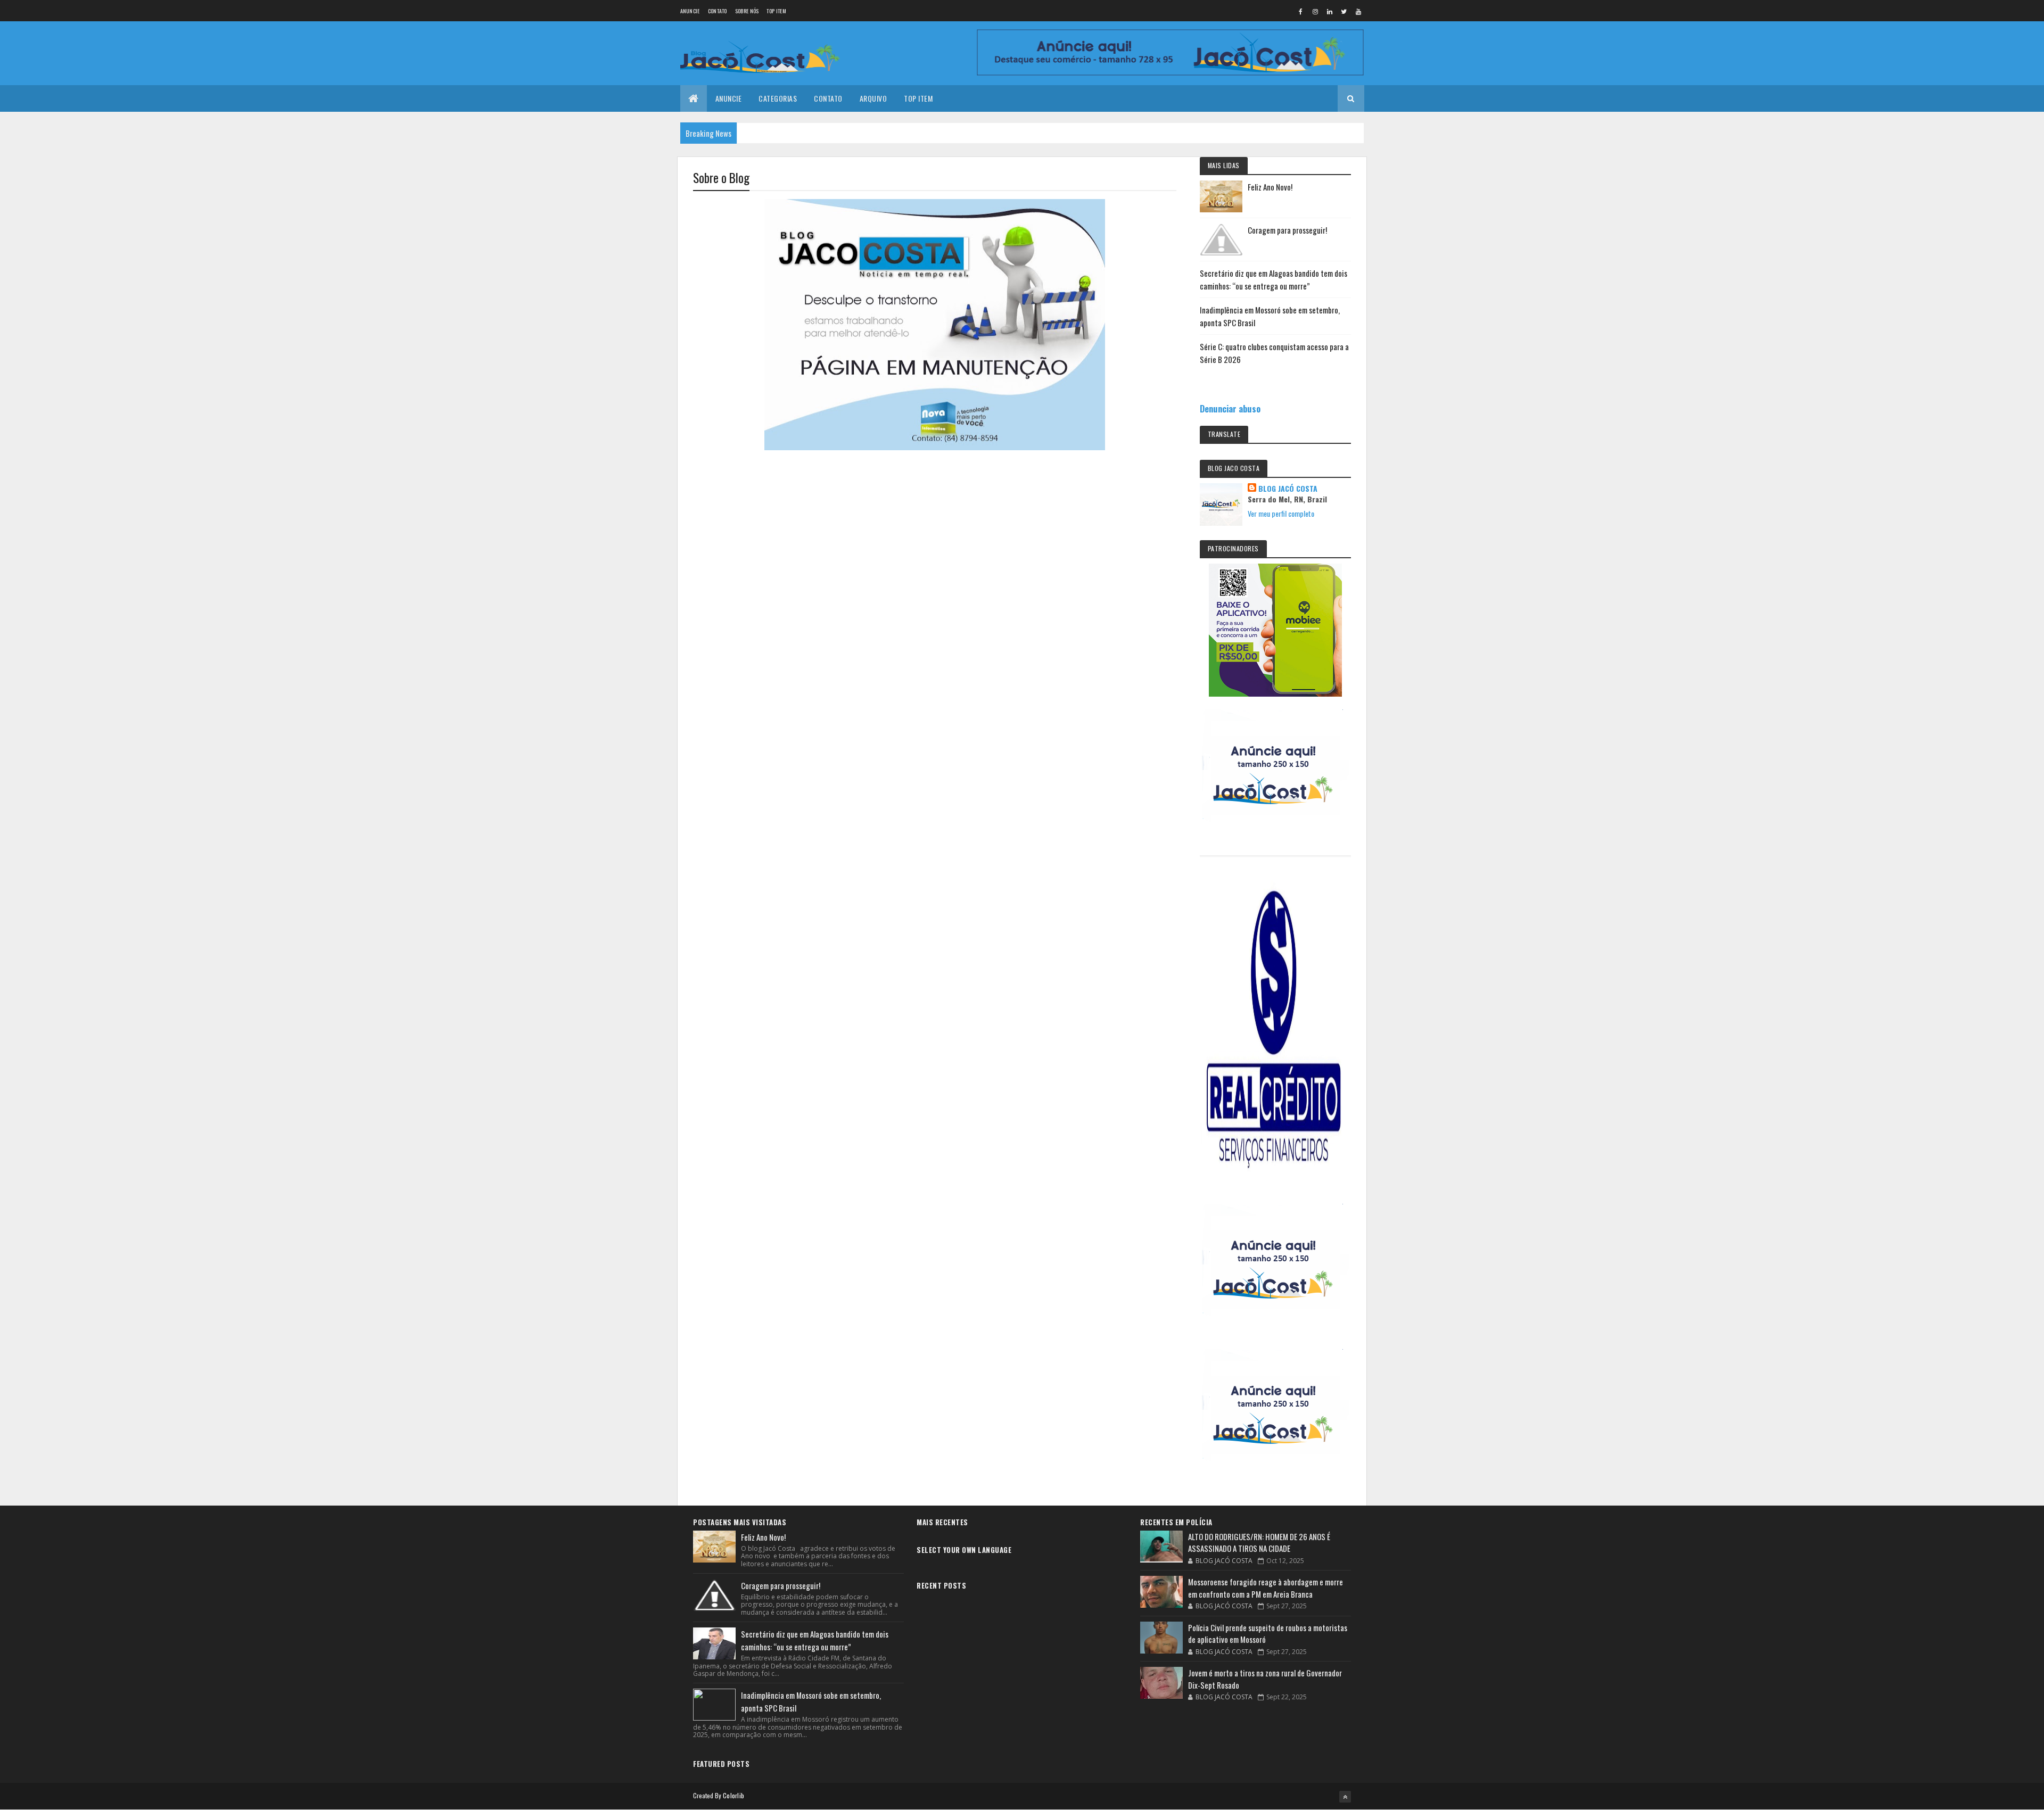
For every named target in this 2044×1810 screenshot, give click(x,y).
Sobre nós (747, 11)
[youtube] (1358, 11)
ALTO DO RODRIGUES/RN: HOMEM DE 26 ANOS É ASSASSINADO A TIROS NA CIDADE (1259, 1543)
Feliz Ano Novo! (1270, 187)
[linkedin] (1330, 11)
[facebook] (1301, 11)
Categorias (778, 98)
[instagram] (1315, 11)
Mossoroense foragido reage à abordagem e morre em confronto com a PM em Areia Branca (1266, 1588)
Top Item (776, 11)
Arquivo (873, 98)
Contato (718, 11)
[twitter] (1344, 11)
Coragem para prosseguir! (1287, 230)
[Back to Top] (1345, 1797)
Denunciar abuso (1230, 408)
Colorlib (733, 1795)
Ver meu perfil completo (1281, 513)
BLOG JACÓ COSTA (1288, 489)
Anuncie (690, 11)
